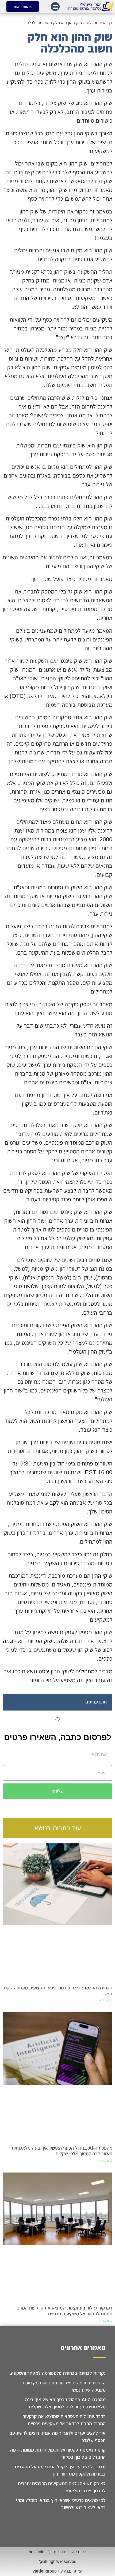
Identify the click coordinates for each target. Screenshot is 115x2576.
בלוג (90, 23)
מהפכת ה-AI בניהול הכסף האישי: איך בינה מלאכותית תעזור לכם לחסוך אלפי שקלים (62, 2151)
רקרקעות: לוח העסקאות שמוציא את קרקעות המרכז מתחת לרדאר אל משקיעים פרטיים (64, 2311)
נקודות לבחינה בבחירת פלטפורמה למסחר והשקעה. (58, 2373)
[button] (55, 7)
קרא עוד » (106, 2000)
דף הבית (105, 23)
